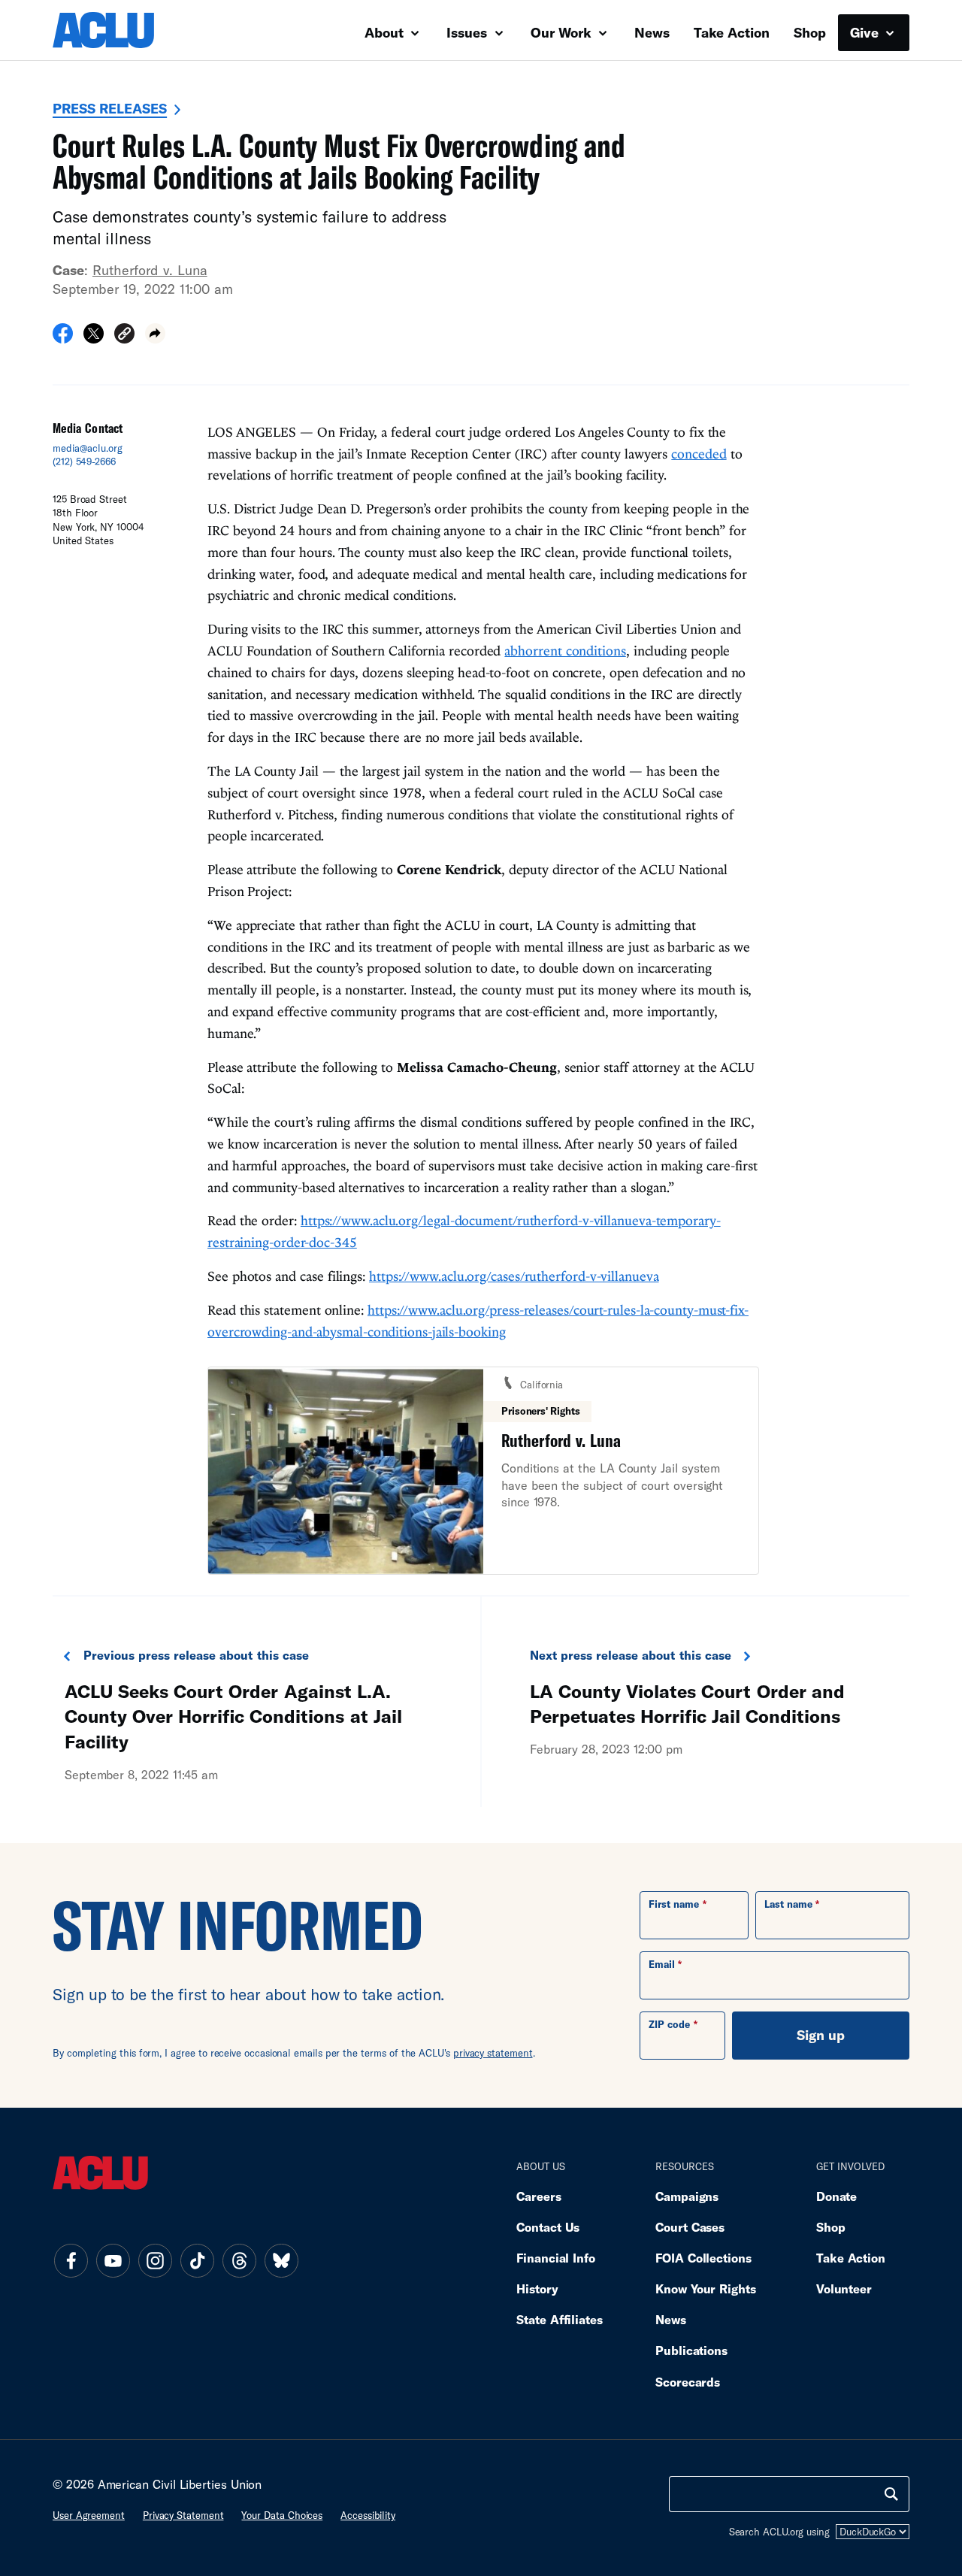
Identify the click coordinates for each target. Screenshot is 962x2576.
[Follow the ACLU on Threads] (239, 2260)
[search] (891, 2494)
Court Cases (690, 2227)
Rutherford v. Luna (150, 270)
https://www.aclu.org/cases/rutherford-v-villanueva (514, 1276)
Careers (538, 2196)
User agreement (89, 2515)
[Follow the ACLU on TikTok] (197, 2260)
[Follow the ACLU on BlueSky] (281, 2260)
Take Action (732, 32)
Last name (788, 1904)
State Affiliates (560, 2319)
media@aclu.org (88, 448)
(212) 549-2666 (84, 462)
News (652, 32)
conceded (699, 454)
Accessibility (368, 2515)
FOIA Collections (703, 2258)
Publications (691, 2350)
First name (674, 1904)
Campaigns (687, 2196)
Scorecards (688, 2382)
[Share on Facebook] (63, 338)
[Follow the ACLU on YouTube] (113, 2260)
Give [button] (866, 32)
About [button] (386, 32)
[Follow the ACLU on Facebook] (71, 2260)
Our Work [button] (563, 32)
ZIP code (669, 2024)
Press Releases (110, 108)
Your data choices (282, 2515)
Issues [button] (469, 32)
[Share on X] (94, 338)
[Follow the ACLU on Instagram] (155, 2260)
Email (662, 1964)
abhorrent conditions (565, 651)
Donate (836, 2196)
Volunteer (844, 2288)
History (537, 2288)
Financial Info (556, 2258)
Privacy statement (183, 2515)
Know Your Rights (706, 2288)
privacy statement (493, 2053)
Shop (810, 32)
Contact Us (548, 2227)
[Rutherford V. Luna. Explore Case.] (483, 1471)
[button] (124, 336)
